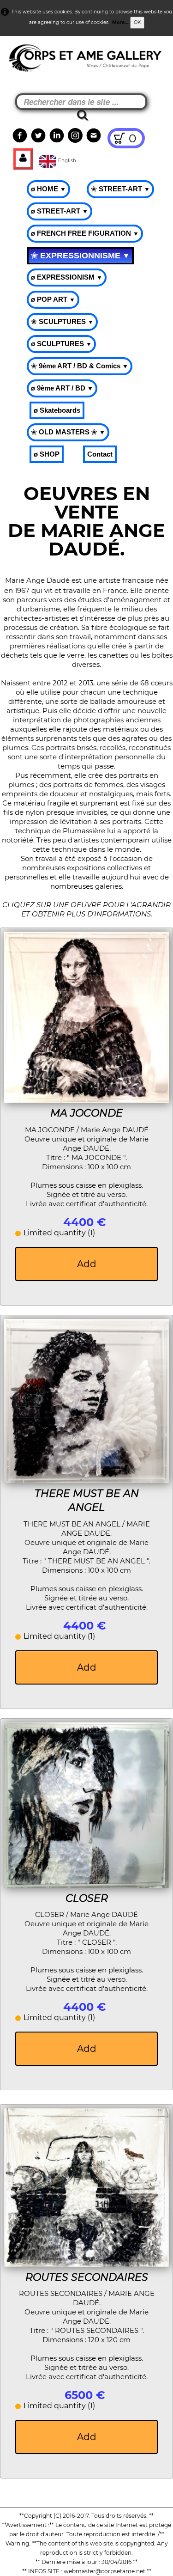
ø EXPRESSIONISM (67, 277)
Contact (100, 454)
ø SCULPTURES (61, 344)
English (68, 161)
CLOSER (87, 1898)
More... (120, 22)
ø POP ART (53, 299)
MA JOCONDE (86, 1113)
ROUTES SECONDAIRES (87, 2277)
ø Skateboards (57, 410)
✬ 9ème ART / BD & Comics (80, 366)
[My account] (23, 159)
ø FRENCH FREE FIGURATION (85, 233)
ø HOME (48, 189)
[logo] (24, 60)
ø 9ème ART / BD (62, 388)
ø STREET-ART (60, 211)
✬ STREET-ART (120, 189)
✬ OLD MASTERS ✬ (68, 432)
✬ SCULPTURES (62, 321)
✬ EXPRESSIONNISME (80, 256)
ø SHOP (47, 454)
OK (137, 22)
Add (87, 1264)
